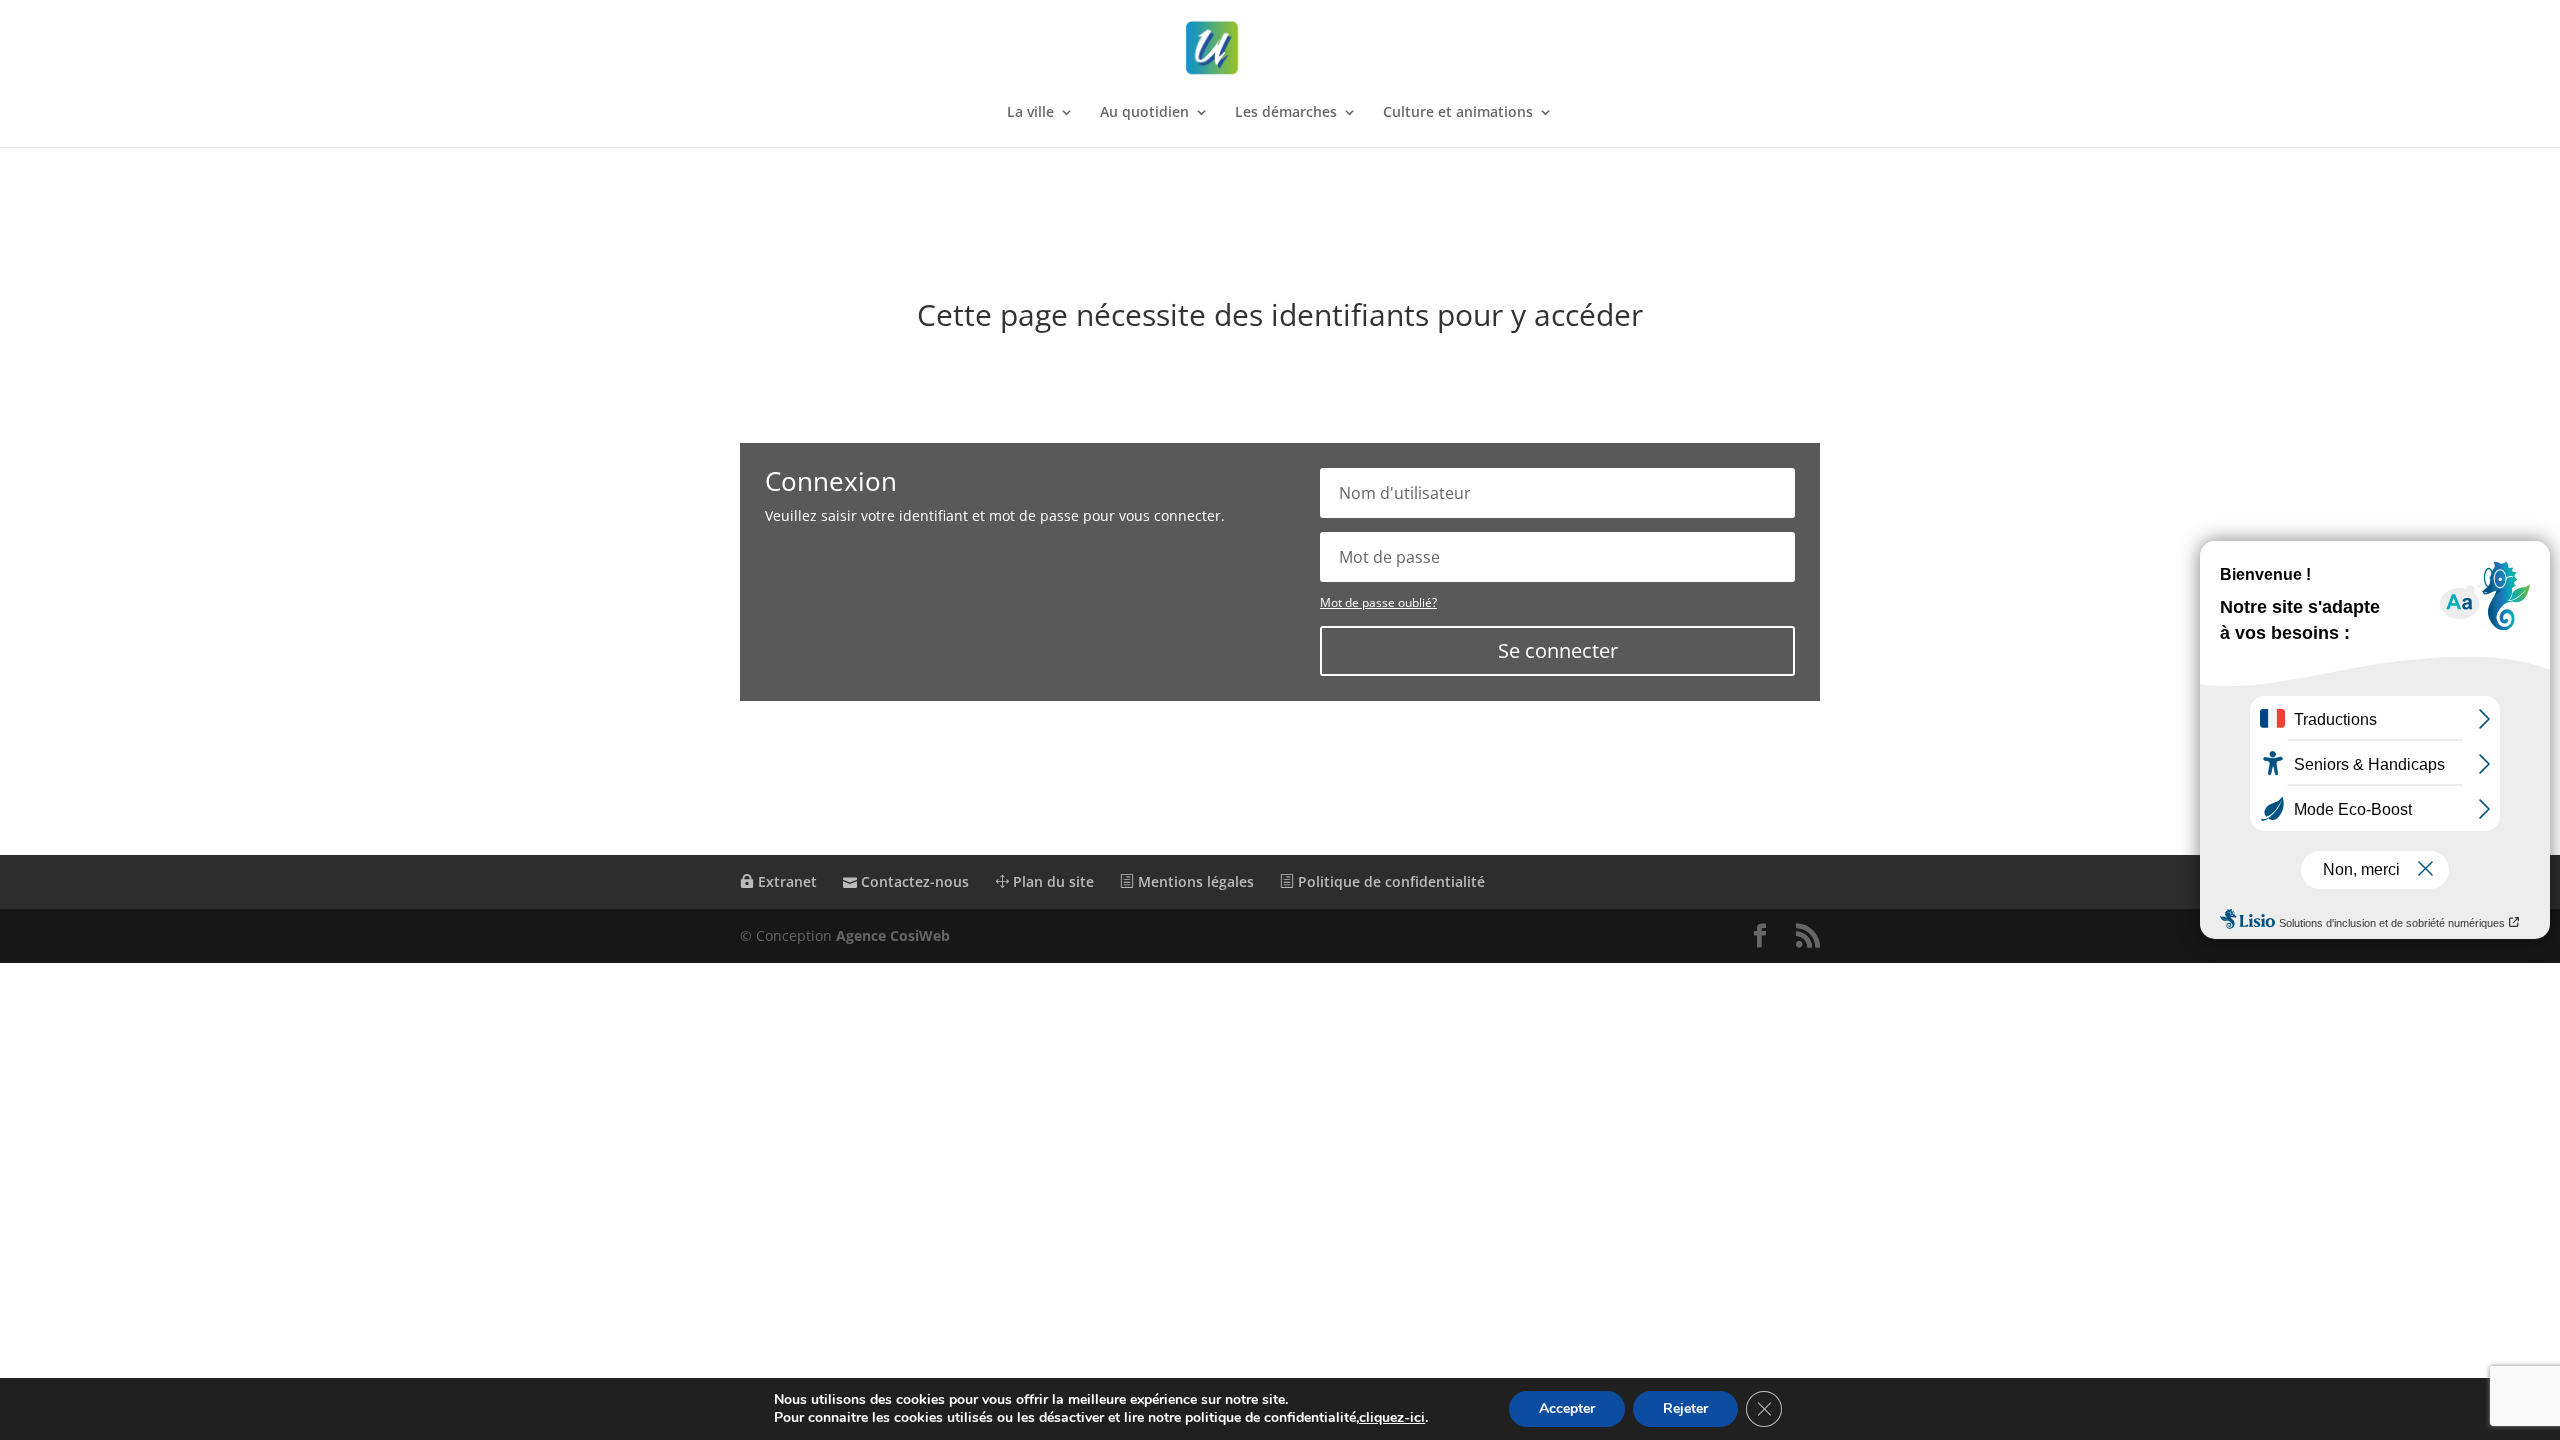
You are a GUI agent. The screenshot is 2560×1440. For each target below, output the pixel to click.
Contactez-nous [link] (913, 881)
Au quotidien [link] (1144, 113)
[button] (1760, 936)
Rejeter (1685, 1408)
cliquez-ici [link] (1392, 1417)
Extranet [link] (785, 881)
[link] (1282, 48)
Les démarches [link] (1286, 113)
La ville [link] (1030, 113)
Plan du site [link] (1051, 881)
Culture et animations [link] (1458, 113)
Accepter (1567, 1408)
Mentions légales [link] (1194, 881)
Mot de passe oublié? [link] (1378, 602)
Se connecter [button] (1558, 650)
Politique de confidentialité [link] (1389, 881)
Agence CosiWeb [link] (893, 935)
